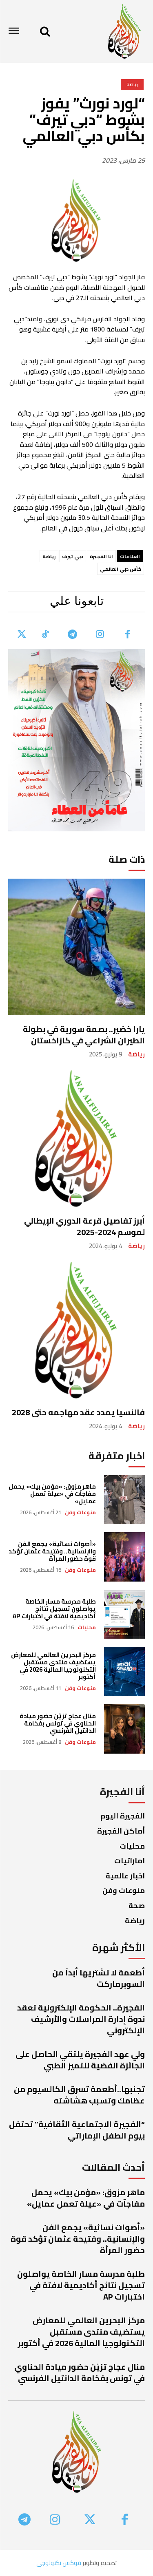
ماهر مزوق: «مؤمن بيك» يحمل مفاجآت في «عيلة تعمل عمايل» (52, 1494)
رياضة (136, 1054)
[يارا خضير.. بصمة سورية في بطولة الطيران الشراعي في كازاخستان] (76, 947)
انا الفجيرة (101, 556)
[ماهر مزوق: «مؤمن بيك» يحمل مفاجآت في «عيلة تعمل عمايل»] (125, 1500)
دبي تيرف (73, 556)
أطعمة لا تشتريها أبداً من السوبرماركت (99, 1978)
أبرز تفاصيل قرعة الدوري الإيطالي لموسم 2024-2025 (84, 1226)
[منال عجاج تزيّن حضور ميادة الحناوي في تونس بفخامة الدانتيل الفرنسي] (125, 1729)
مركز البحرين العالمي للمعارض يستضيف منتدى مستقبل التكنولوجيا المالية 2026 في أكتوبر (53, 1666)
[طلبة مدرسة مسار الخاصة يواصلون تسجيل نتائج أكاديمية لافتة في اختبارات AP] (125, 1614)
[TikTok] (45, 635)
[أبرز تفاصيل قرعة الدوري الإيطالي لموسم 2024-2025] (76, 1139)
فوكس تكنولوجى (59, 2563)
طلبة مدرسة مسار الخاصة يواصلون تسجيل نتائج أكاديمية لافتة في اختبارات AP (54, 1609)
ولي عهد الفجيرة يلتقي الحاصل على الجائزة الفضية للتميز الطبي (80, 2060)
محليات (87, 1627)
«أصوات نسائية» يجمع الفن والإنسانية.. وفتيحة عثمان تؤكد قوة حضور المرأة (52, 1551)
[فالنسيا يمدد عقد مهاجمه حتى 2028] (76, 1330)
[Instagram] (100, 635)
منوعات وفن (80, 1512)
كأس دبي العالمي (121, 569)
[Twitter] (22, 635)
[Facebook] (128, 635)
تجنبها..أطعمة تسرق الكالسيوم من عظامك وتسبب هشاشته (79, 2095)
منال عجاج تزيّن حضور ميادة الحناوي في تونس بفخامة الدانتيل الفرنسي (58, 1723)
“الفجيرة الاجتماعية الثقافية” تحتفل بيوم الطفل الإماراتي (77, 2130)
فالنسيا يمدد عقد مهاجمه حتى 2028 (78, 1412)
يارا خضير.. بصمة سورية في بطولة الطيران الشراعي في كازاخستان (84, 1035)
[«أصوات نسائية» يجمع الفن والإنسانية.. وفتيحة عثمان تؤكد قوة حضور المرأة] (125, 1557)
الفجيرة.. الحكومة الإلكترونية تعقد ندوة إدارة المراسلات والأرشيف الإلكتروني (81, 2019)
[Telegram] (73, 635)
